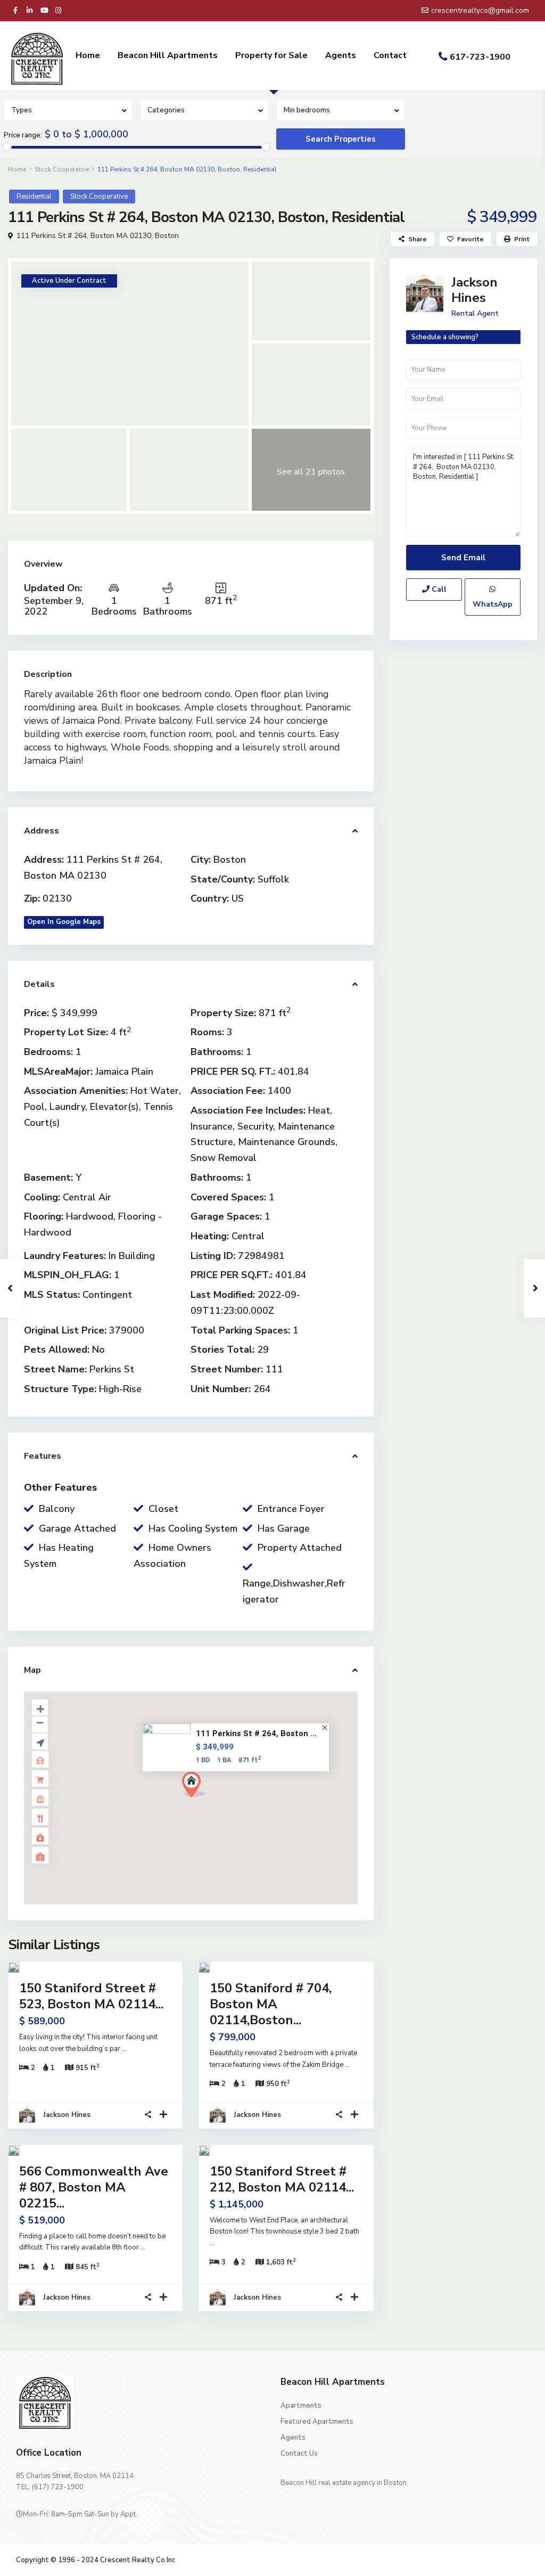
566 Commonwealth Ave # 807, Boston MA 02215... (94, 2187)
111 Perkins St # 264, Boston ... (257, 1733)
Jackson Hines (67, 2115)
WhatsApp (493, 604)
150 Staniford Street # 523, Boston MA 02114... (91, 1996)
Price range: (23, 135)
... (124, 2049)
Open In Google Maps (64, 922)
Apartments (301, 2406)
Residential (34, 197)
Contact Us (299, 2454)
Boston (167, 236)
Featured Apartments (317, 2422)
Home (88, 55)
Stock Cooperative (62, 169)
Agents (341, 55)
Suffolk (273, 879)
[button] (213, 1803)
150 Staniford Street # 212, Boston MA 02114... (282, 2179)
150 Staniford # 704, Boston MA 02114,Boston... (271, 2004)
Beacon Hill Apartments (168, 55)
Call (438, 589)
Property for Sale (271, 55)
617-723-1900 (480, 57)
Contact (390, 55)
